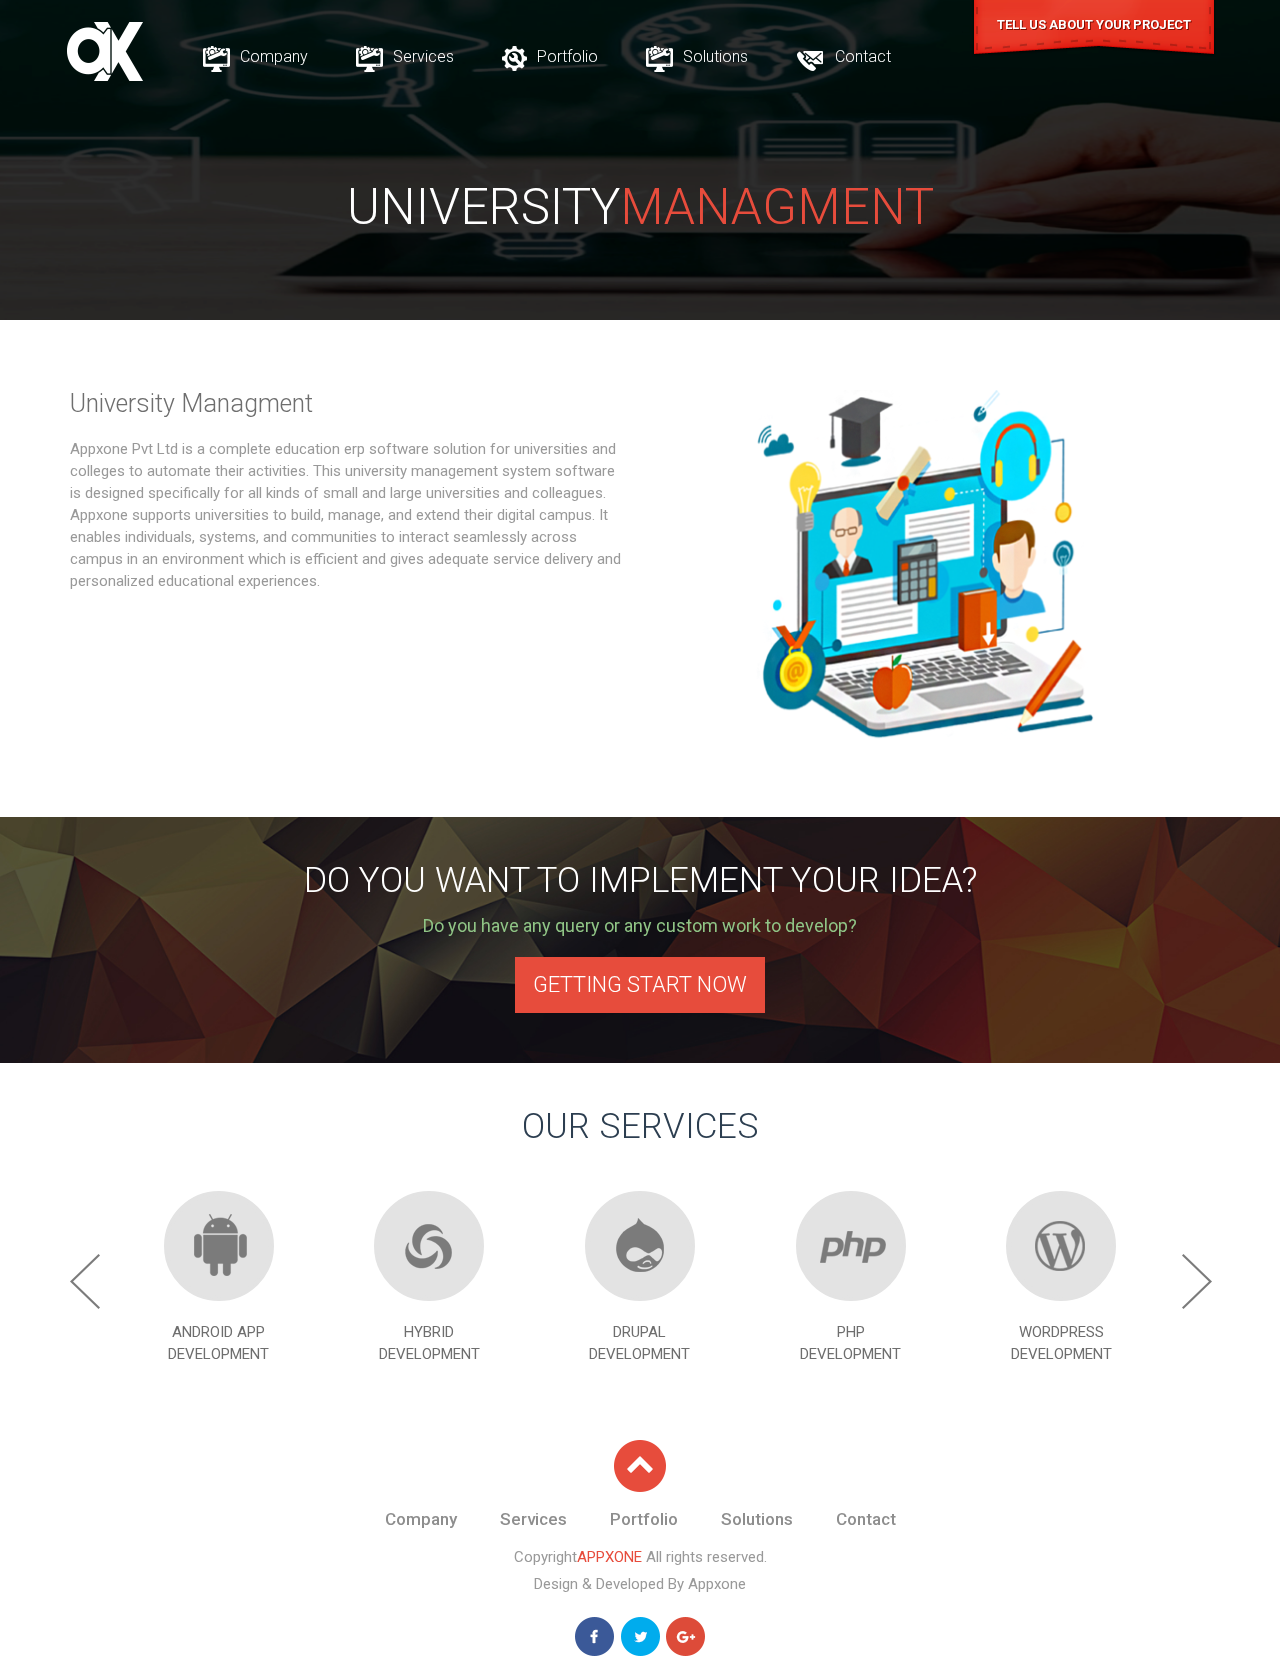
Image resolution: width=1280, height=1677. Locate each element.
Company (272, 56)
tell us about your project (1094, 24)
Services (421, 56)
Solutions (713, 56)
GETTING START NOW (640, 984)
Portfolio (565, 56)
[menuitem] (255, 57)
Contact (861, 56)
